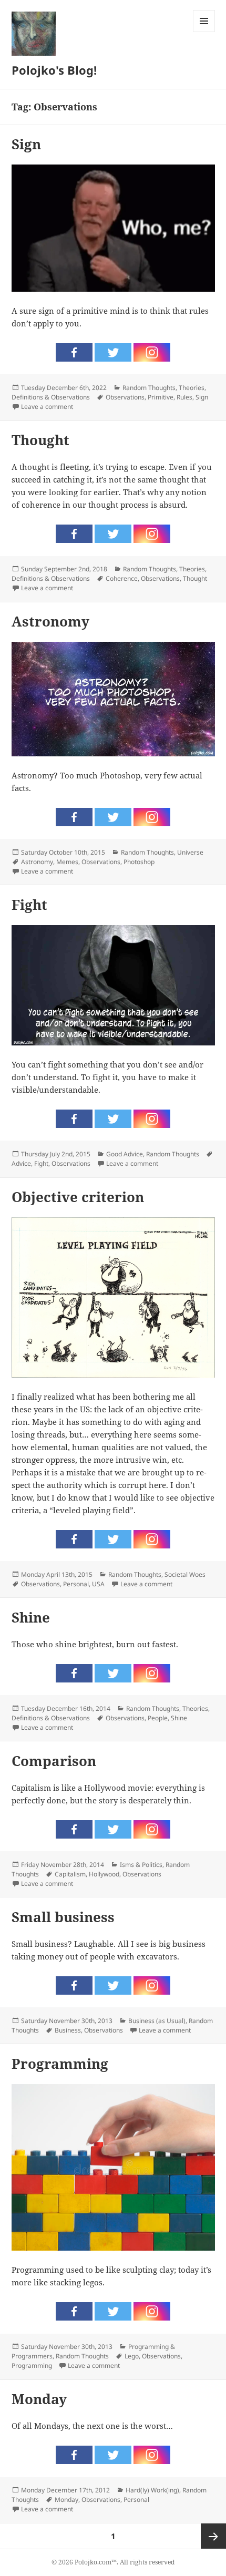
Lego (132, 2356)
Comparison (54, 1761)
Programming (60, 2064)
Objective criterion (78, 1197)
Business (68, 2030)
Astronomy (50, 621)
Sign (26, 144)
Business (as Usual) (157, 2021)
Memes (67, 862)
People (158, 1718)
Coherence (122, 578)
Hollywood (104, 1874)
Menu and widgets (204, 32)
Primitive (161, 397)
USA (98, 1584)
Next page (213, 2536)
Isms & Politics (141, 1865)
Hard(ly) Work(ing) (152, 2490)
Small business (63, 1917)
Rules (184, 397)
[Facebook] (74, 352)
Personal (76, 1584)
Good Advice (125, 1154)
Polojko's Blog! (54, 70)
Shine (31, 1617)
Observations (125, 397)
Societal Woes (185, 1574)
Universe (190, 852)
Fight (29, 905)
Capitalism (70, 1874)
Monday (39, 2399)
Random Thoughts (149, 388)
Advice (21, 1163)
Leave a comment (47, 407)
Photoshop (139, 862)
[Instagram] (152, 352)
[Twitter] (113, 352)
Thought (40, 440)
